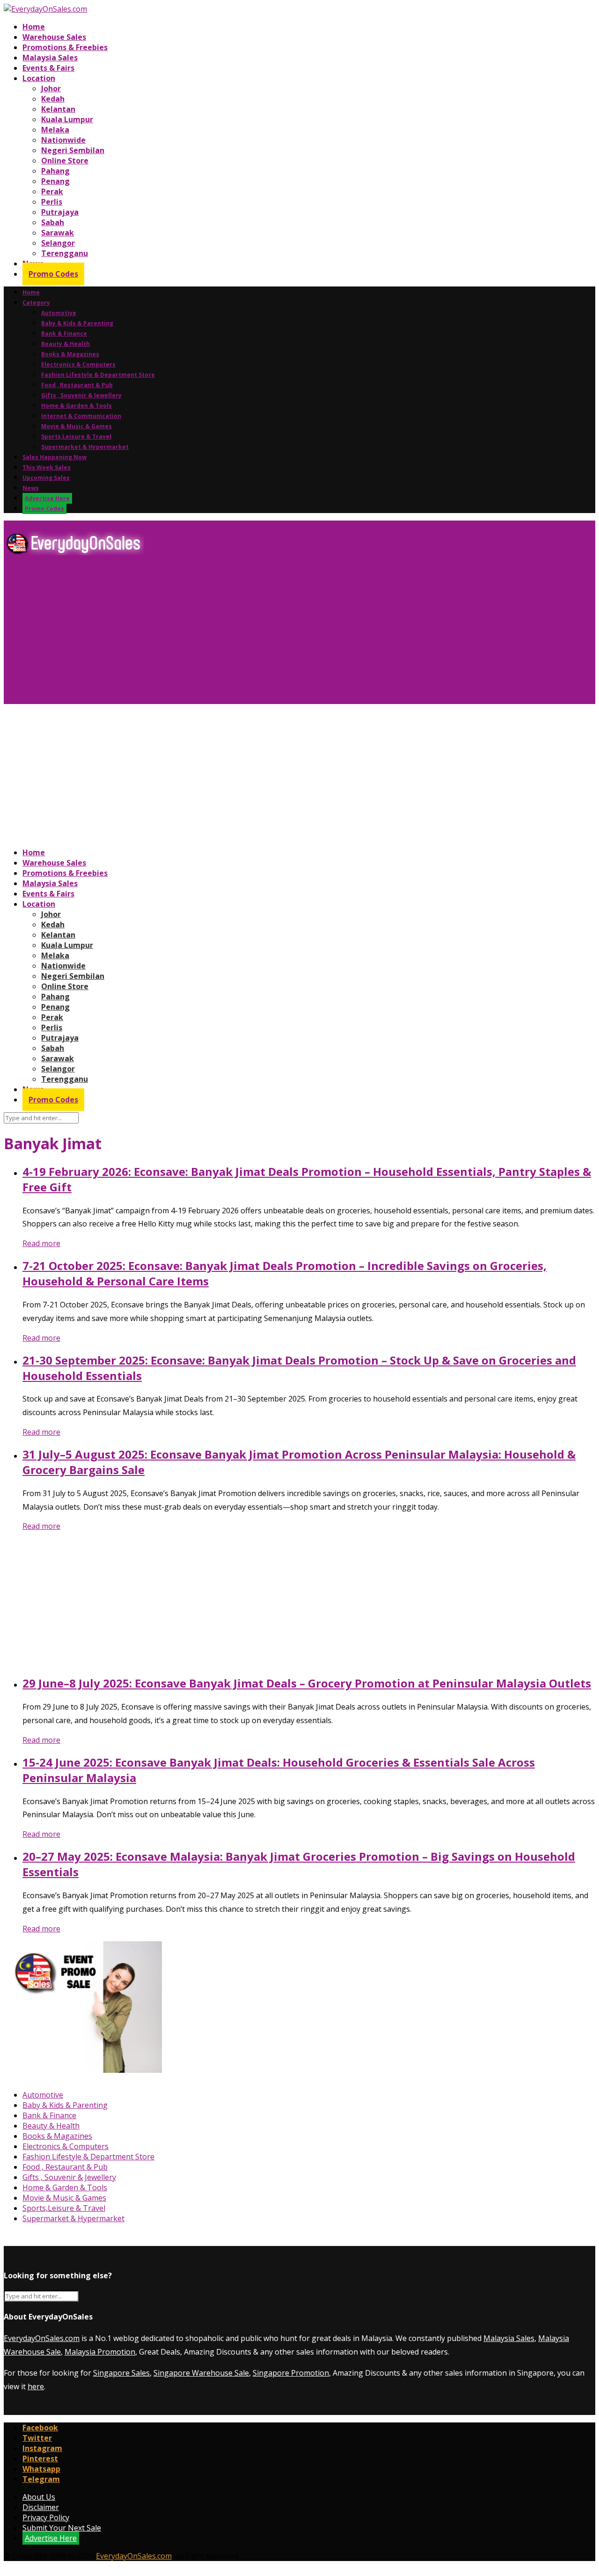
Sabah (53, 222)
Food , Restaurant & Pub (77, 385)
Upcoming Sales (46, 478)
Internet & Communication (81, 416)
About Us (39, 2497)
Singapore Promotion (291, 2373)
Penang (55, 181)
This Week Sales (47, 467)
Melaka (55, 130)
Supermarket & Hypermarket (85, 447)
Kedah (53, 99)
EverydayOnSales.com (42, 2338)
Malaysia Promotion (100, 2352)
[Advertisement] (285, 633)
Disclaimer (41, 2507)
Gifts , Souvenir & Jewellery (81, 395)
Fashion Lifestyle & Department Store (98, 375)
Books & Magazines (70, 354)
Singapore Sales (121, 2373)
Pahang (55, 171)
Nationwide (63, 140)
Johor (51, 88)
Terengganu (65, 253)
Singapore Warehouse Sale (201, 2373)
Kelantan (58, 109)
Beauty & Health (66, 344)
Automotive (59, 313)
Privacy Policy (46, 2517)
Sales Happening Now (55, 457)
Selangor (58, 243)
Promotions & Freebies (65, 47)
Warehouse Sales (54, 37)
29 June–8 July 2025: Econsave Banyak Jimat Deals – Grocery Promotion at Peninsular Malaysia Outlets (307, 1683)
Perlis (52, 202)
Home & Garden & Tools (77, 406)
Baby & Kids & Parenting (77, 323)
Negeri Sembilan (73, 150)
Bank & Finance (64, 334)
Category (36, 303)
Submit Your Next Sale (62, 2528)
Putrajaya (60, 212)
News (31, 488)
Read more (41, 1243)
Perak (52, 191)
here (36, 2386)
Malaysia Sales (50, 58)
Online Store (65, 161)
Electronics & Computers (78, 364)
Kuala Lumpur (67, 119)
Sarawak (58, 233)
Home (34, 27)
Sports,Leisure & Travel (76, 437)
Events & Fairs (48, 68)
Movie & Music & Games (77, 426)
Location (39, 78)
